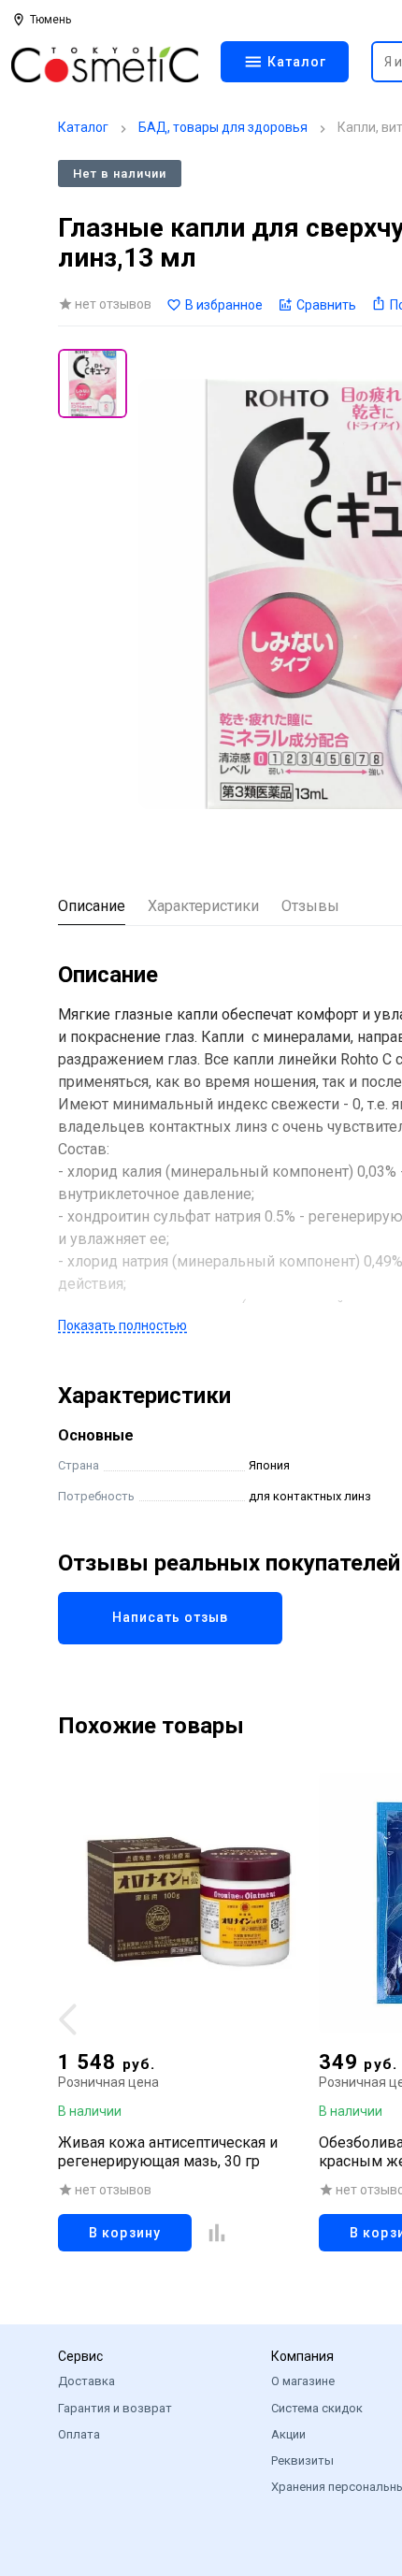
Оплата (79, 2434)
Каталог (83, 127)
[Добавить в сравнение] (217, 2233)
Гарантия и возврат (115, 2408)
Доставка (86, 2381)
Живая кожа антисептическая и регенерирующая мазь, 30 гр (168, 2152)
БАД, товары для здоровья (223, 127)
